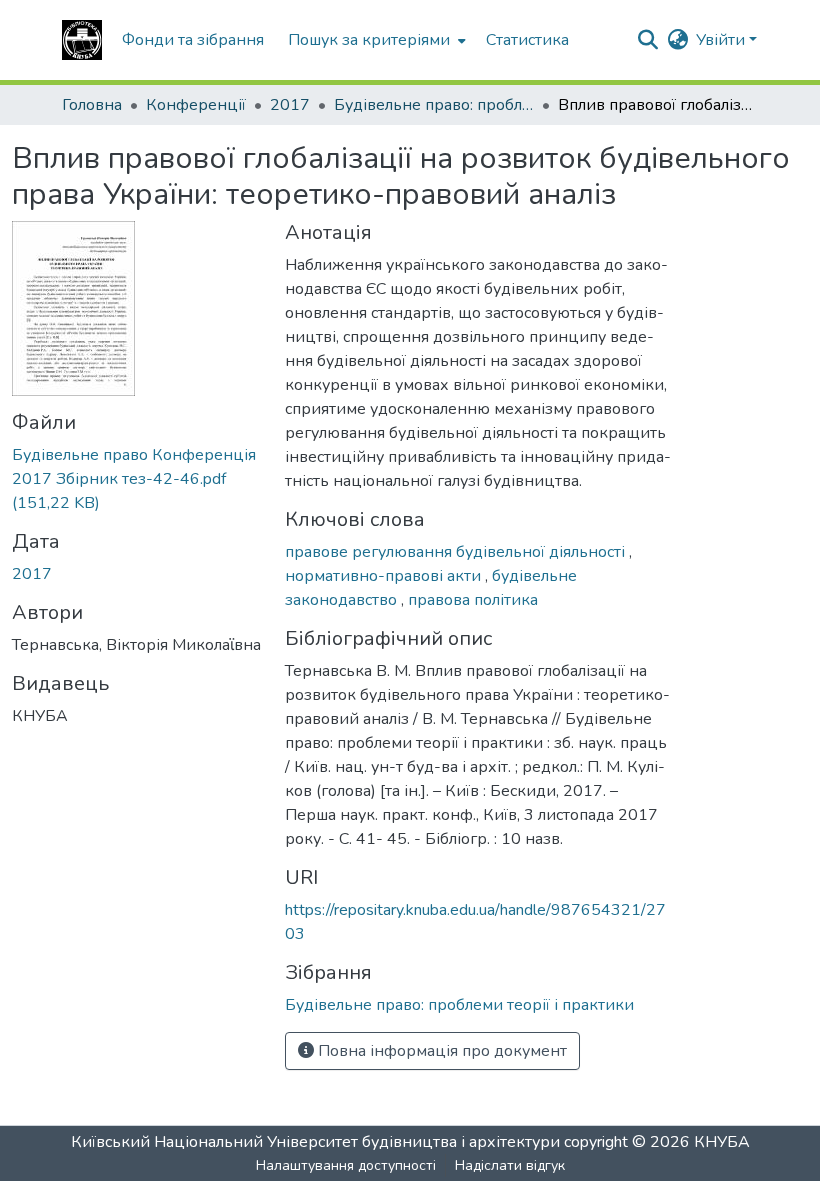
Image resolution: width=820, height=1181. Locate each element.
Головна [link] (92, 105)
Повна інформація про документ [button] (440, 1051)
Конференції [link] (196, 105)
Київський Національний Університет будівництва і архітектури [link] (315, 1142)
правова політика (473, 600)
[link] (136, 479)
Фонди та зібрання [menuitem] (193, 40)
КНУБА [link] (722, 1142)
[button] (82, 40)
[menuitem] (375, 40)
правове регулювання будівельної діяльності (457, 552)
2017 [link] (290, 105)
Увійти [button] (722, 40)
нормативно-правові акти (385, 576)
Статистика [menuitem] (527, 40)
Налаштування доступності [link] (346, 1165)
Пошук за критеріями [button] (369, 40)
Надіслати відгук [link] (510, 1165)
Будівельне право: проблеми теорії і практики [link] (434, 105)
